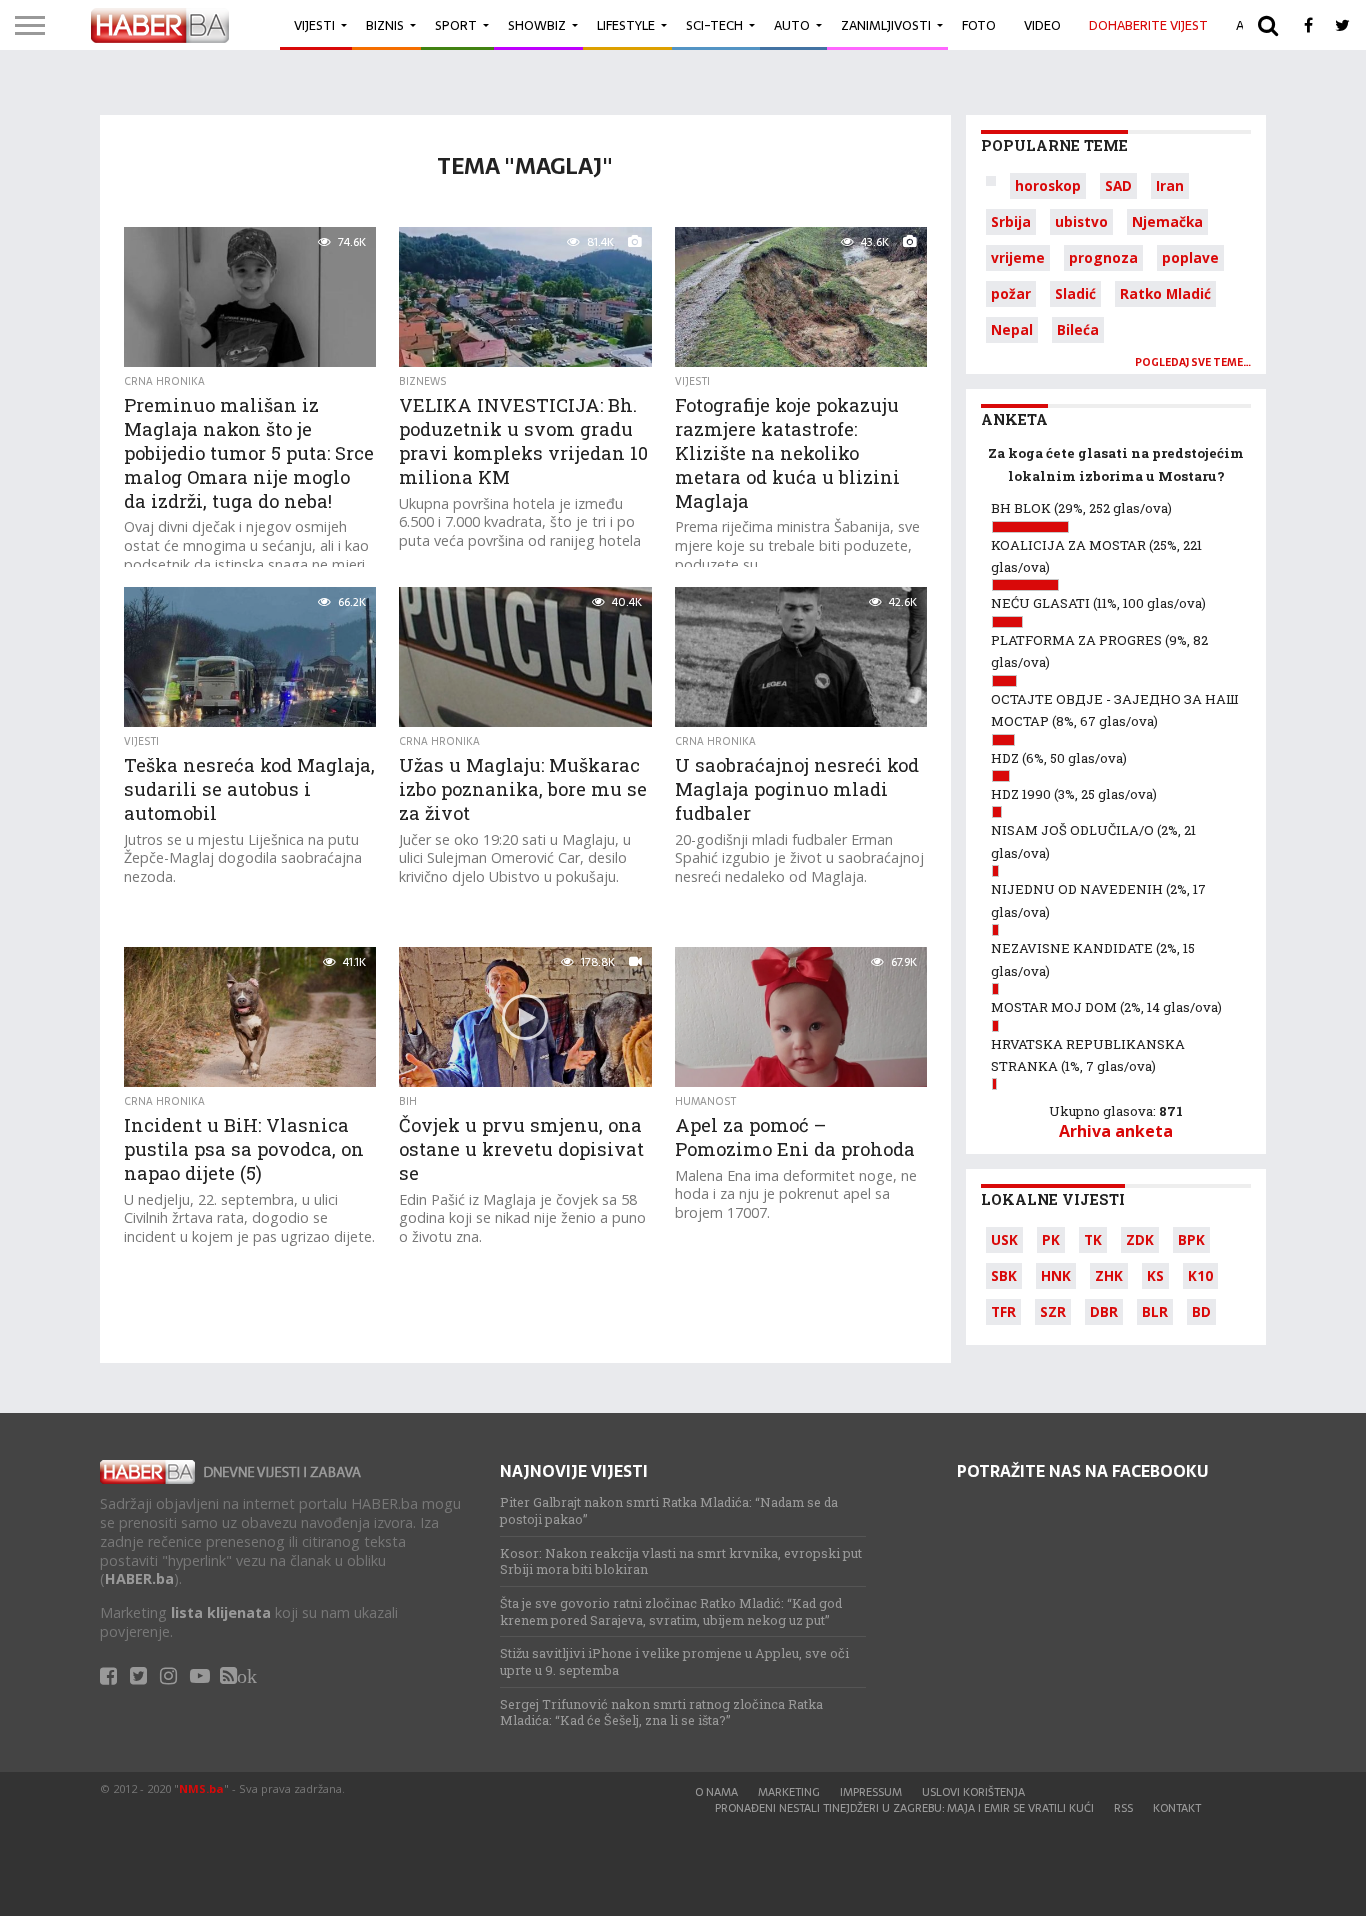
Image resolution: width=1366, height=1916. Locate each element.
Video (1042, 25)
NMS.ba (201, 1788)
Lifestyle (626, 25)
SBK (1004, 1275)
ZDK (1140, 1239)
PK (1051, 1239)
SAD (1118, 185)
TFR (1003, 1311)
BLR (1155, 1311)
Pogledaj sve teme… (1193, 362)
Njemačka (1167, 221)
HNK (1056, 1275)
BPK (1191, 1239)
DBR (1104, 1311)
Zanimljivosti (886, 25)
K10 (1200, 1275)
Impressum (871, 1792)
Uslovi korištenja (973, 1792)
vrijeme (1018, 257)
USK (1004, 1239)
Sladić (1075, 293)
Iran (1170, 185)
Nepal (1012, 329)
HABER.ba (139, 1578)
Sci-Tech (714, 25)
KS (1155, 1275)
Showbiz (537, 25)
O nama (716, 1792)
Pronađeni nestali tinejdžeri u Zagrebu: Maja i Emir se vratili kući (904, 1808)
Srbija (1011, 221)
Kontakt (1177, 1808)
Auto (792, 25)
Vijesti (314, 25)
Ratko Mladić (1165, 293)
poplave (1190, 257)
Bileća (1078, 329)
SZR (1053, 1311)
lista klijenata (221, 1612)
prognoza (1103, 257)
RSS (1123, 1808)
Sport (456, 25)
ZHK (1109, 1275)
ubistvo (1081, 221)
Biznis (385, 25)
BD (1201, 1311)
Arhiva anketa (1116, 1131)
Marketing (789, 1792)
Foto (979, 25)
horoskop (1048, 185)
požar (1011, 293)
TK (1093, 1239)
